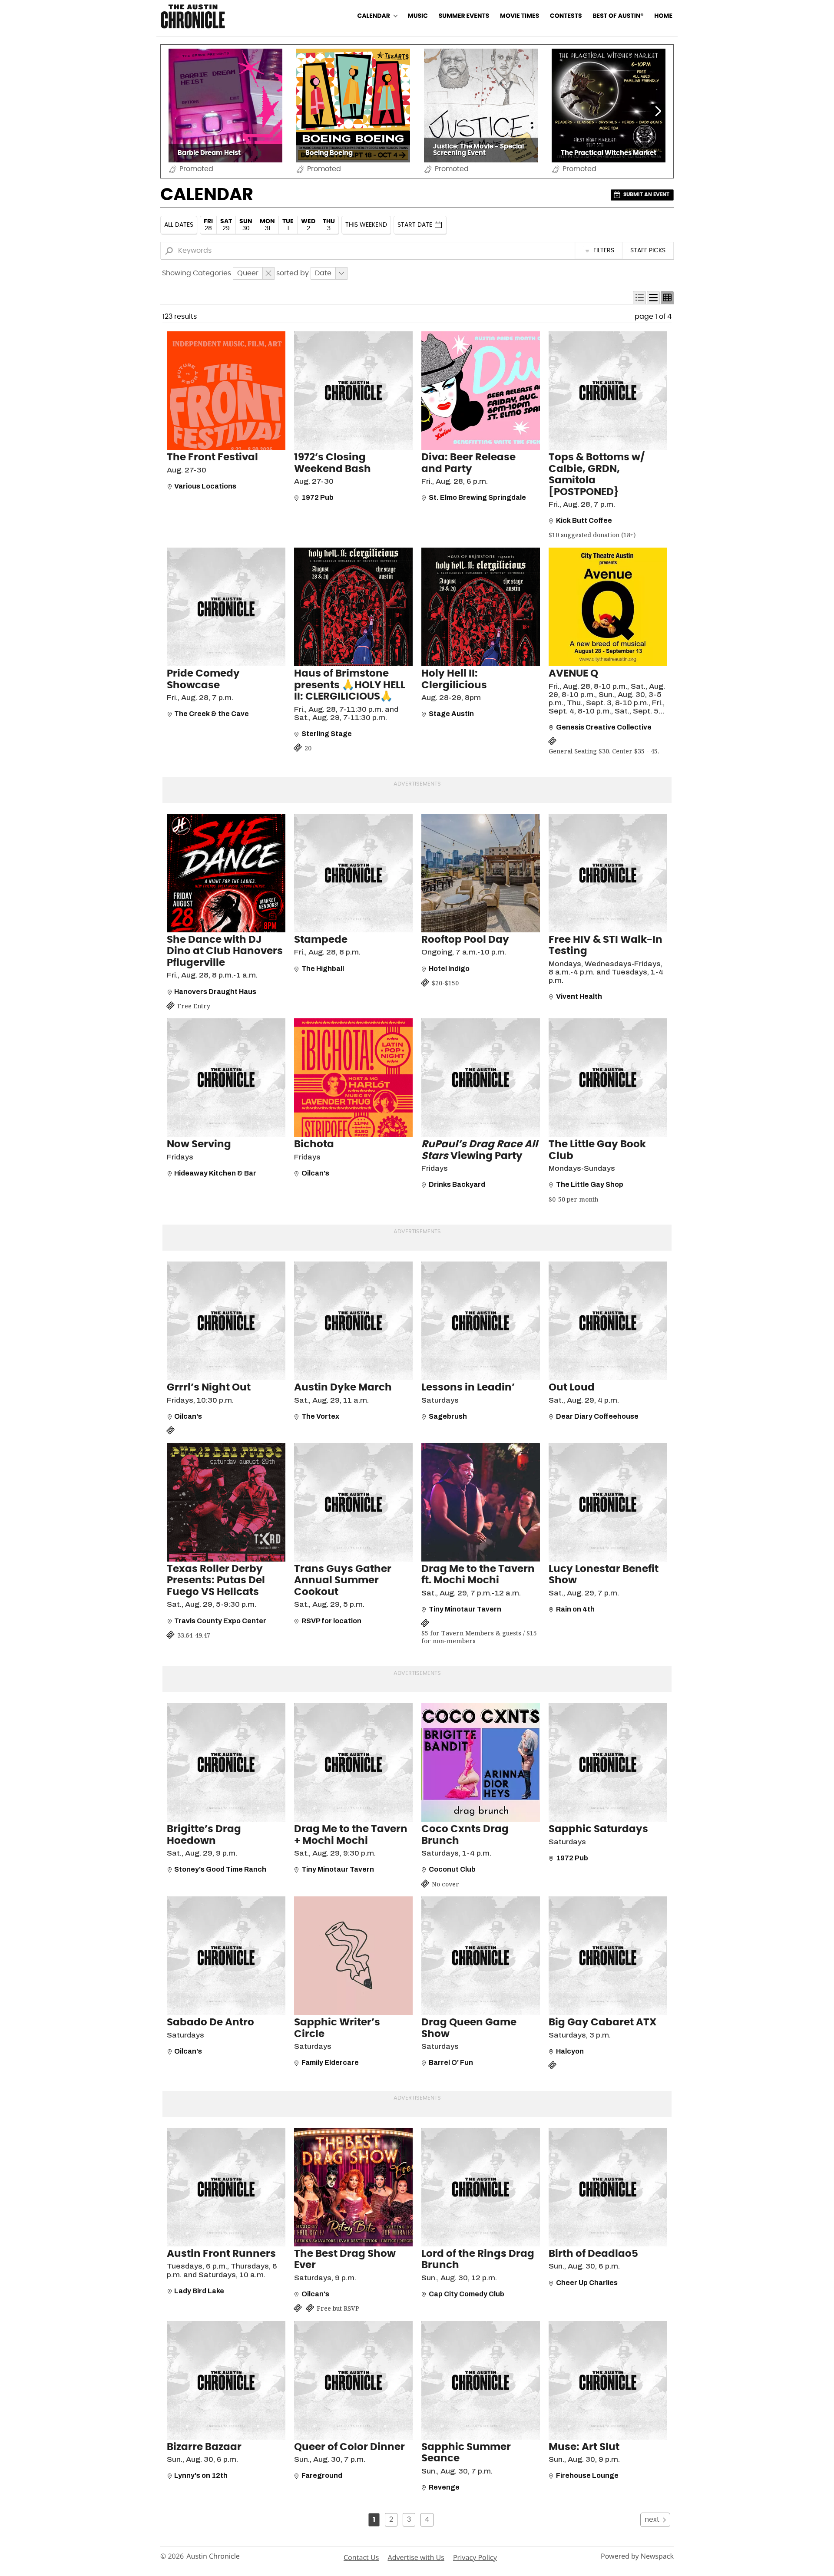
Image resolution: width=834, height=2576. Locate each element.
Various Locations (205, 486)
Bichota (314, 1144)
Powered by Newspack (637, 2556)
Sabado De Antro (210, 2023)
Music (418, 16)
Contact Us (361, 2557)
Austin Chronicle (213, 2556)
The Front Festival (212, 457)
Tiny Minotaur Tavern (465, 1609)
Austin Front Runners (221, 2254)
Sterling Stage (327, 734)
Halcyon (570, 2051)
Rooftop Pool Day (465, 940)
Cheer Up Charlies (587, 2283)
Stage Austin (451, 714)
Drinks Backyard (457, 1184)
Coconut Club (452, 1869)
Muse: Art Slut (584, 2447)
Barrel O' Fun (451, 2062)
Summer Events (464, 16)
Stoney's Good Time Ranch (220, 1869)
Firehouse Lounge (587, 2475)
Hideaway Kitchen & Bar (215, 1173)
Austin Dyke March (343, 1388)
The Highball (323, 969)
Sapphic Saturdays (598, 1829)
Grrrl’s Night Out (209, 1388)
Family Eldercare (330, 2062)
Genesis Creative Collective (604, 727)
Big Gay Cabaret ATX (602, 2023)
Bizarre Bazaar (204, 2447)
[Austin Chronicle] (193, 16)
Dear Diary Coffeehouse (597, 1416)
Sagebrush (448, 1416)
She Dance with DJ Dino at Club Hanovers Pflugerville (225, 951)
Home (663, 16)
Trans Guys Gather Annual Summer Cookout (343, 1581)
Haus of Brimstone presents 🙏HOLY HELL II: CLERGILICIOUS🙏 (350, 685)
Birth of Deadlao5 (593, 2254)
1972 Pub (318, 497)
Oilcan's (315, 1173)
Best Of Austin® (618, 16)
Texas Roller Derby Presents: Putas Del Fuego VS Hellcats (216, 1581)
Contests (566, 16)
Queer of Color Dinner (349, 2447)
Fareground (322, 2475)
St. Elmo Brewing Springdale (477, 497)
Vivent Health (579, 996)
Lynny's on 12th (201, 2475)
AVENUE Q (573, 674)
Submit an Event (646, 195)
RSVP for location (331, 1621)
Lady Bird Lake (199, 2291)
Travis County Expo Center (220, 1621)
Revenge (444, 2487)
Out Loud (572, 1388)
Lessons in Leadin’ (468, 1388)
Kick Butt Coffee (584, 520)
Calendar (374, 16)
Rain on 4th (575, 1609)
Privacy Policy (475, 2557)
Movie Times (520, 16)
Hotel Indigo (449, 969)
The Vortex (320, 1416)
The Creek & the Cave (212, 714)
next (652, 2520)
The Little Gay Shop (590, 1184)
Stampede (321, 940)
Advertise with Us (416, 2557)
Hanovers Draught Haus (215, 992)
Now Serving (199, 1144)
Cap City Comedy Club (467, 2294)
